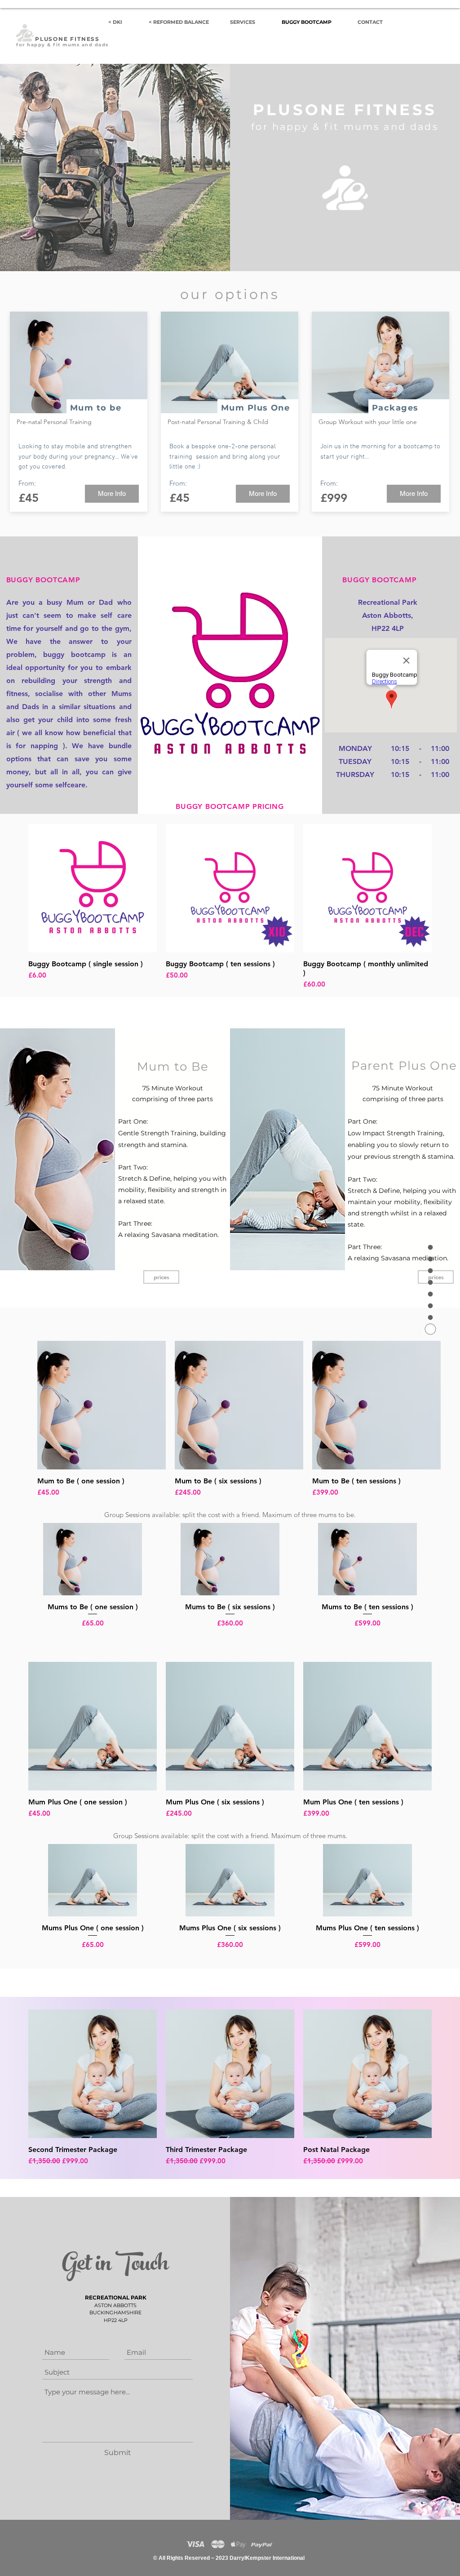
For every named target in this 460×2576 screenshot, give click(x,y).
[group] (230, 907)
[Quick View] (93, 888)
